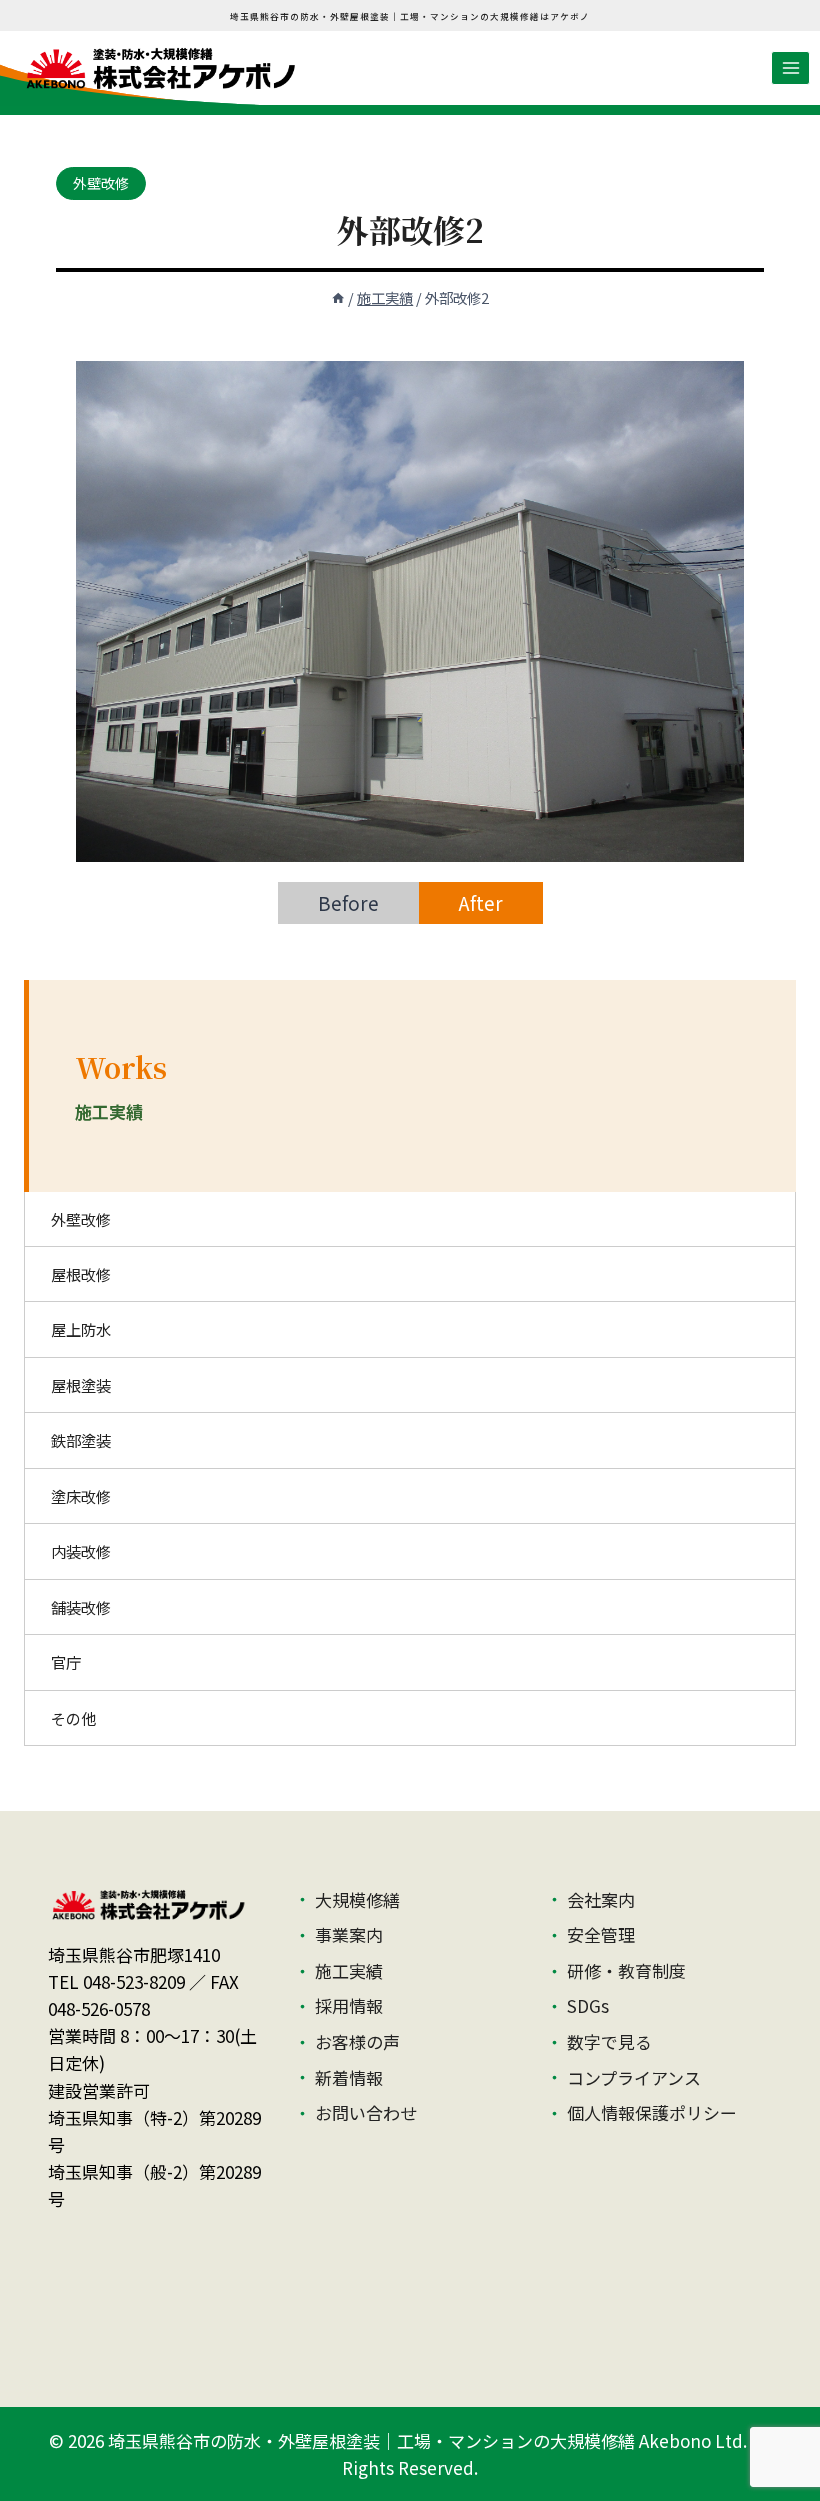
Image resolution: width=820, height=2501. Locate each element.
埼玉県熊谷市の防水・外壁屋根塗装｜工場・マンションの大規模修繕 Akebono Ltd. (427, 2440)
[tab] (348, 903)
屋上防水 (81, 1329)
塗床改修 (81, 1496)
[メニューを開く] (790, 67)
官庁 (66, 1662)
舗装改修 (81, 1607)
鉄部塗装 (81, 1440)
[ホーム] (338, 297)
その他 (73, 1718)
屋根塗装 (81, 1385)
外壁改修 (101, 183)
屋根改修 (81, 1274)
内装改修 (81, 1551)
